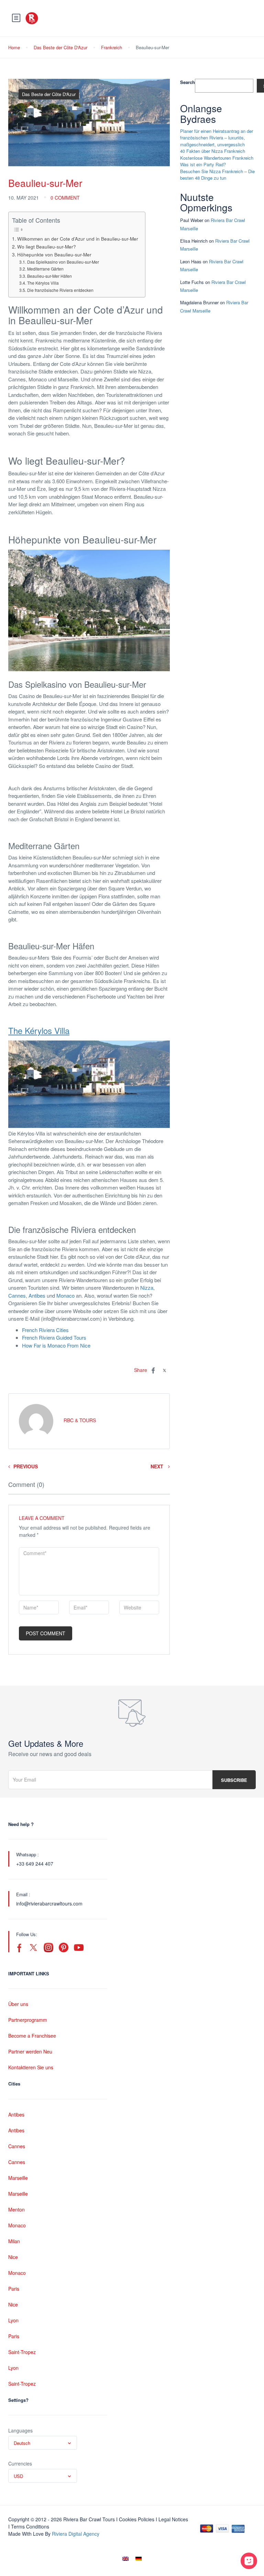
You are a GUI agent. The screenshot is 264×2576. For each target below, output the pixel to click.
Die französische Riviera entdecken (60, 290)
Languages (20, 2430)
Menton (16, 2209)
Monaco (65, 1295)
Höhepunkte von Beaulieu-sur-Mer (54, 254)
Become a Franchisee (32, 2036)
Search (188, 82)
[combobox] (43, 2443)
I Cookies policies (135, 2519)
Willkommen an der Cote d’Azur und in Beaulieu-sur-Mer (78, 239)
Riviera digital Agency (76, 2534)
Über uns (18, 2004)
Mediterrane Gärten (45, 269)
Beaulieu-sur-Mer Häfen (49, 276)
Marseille (18, 2178)
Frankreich (112, 47)
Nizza (146, 1287)
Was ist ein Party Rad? (203, 164)
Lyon (13, 2320)
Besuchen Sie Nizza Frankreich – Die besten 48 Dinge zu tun (217, 175)
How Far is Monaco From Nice (56, 1345)
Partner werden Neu (30, 2051)
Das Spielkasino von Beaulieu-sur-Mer (63, 262)
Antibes (37, 1295)
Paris (14, 2289)
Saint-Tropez (22, 2352)
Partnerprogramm (28, 2020)
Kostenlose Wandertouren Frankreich (217, 158)
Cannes (17, 1295)
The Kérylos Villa (43, 283)
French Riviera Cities (45, 1330)
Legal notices (173, 2519)
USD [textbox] (18, 2476)
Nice (13, 2257)
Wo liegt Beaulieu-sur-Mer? (47, 246)
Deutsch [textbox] (22, 2443)
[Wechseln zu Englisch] (125, 2558)
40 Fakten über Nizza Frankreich (213, 151)
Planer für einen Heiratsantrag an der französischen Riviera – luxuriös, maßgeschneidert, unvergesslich (217, 138)
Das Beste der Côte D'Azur (60, 47)
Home (14, 47)
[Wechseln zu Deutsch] (139, 2558)
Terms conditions (30, 2526)
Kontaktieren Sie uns (31, 2067)
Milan (14, 2241)
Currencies (20, 2463)
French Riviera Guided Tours (54, 1337)
